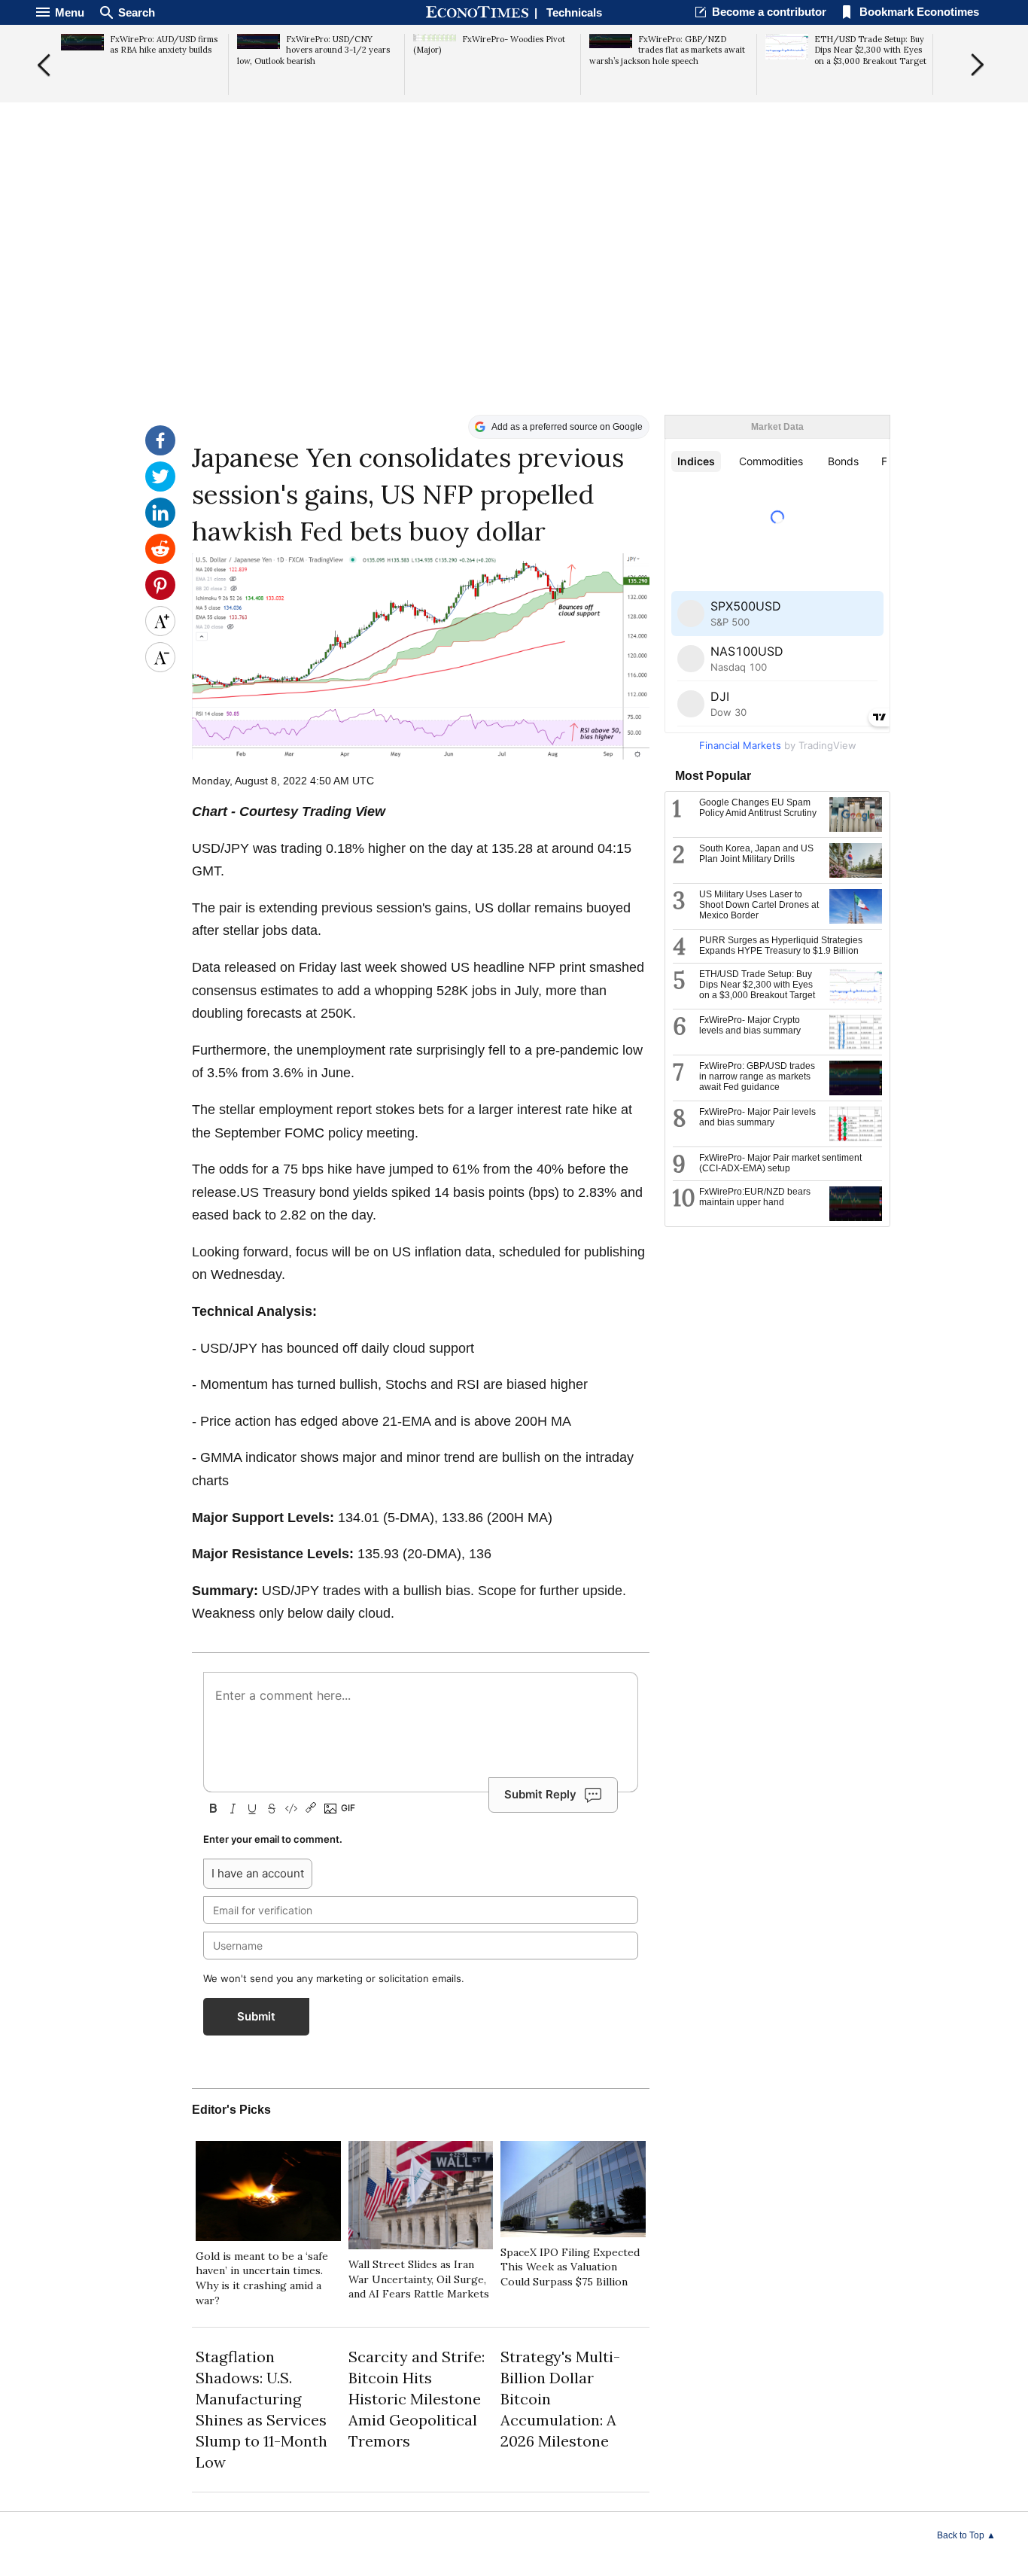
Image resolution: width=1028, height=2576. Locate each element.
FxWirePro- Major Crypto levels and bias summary (750, 1025)
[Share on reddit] (160, 560)
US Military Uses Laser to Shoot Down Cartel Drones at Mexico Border (759, 905)
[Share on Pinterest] (160, 596)
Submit (256, 2016)
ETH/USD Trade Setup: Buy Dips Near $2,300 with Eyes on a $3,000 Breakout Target (757, 985)
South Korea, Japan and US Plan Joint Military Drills (756, 854)
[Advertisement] (514, 298)
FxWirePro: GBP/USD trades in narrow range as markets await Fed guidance (757, 1076)
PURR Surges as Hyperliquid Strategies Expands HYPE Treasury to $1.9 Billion (781, 945)
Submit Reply (540, 1794)
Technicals (574, 12)
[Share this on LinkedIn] (160, 524)
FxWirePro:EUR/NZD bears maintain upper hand (755, 1197)
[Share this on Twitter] (160, 488)
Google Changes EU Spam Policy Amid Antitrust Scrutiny (758, 808)
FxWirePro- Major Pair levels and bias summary (757, 1117)
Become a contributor (769, 12)
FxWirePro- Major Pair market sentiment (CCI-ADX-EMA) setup (780, 1163)
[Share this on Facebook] (160, 452)
